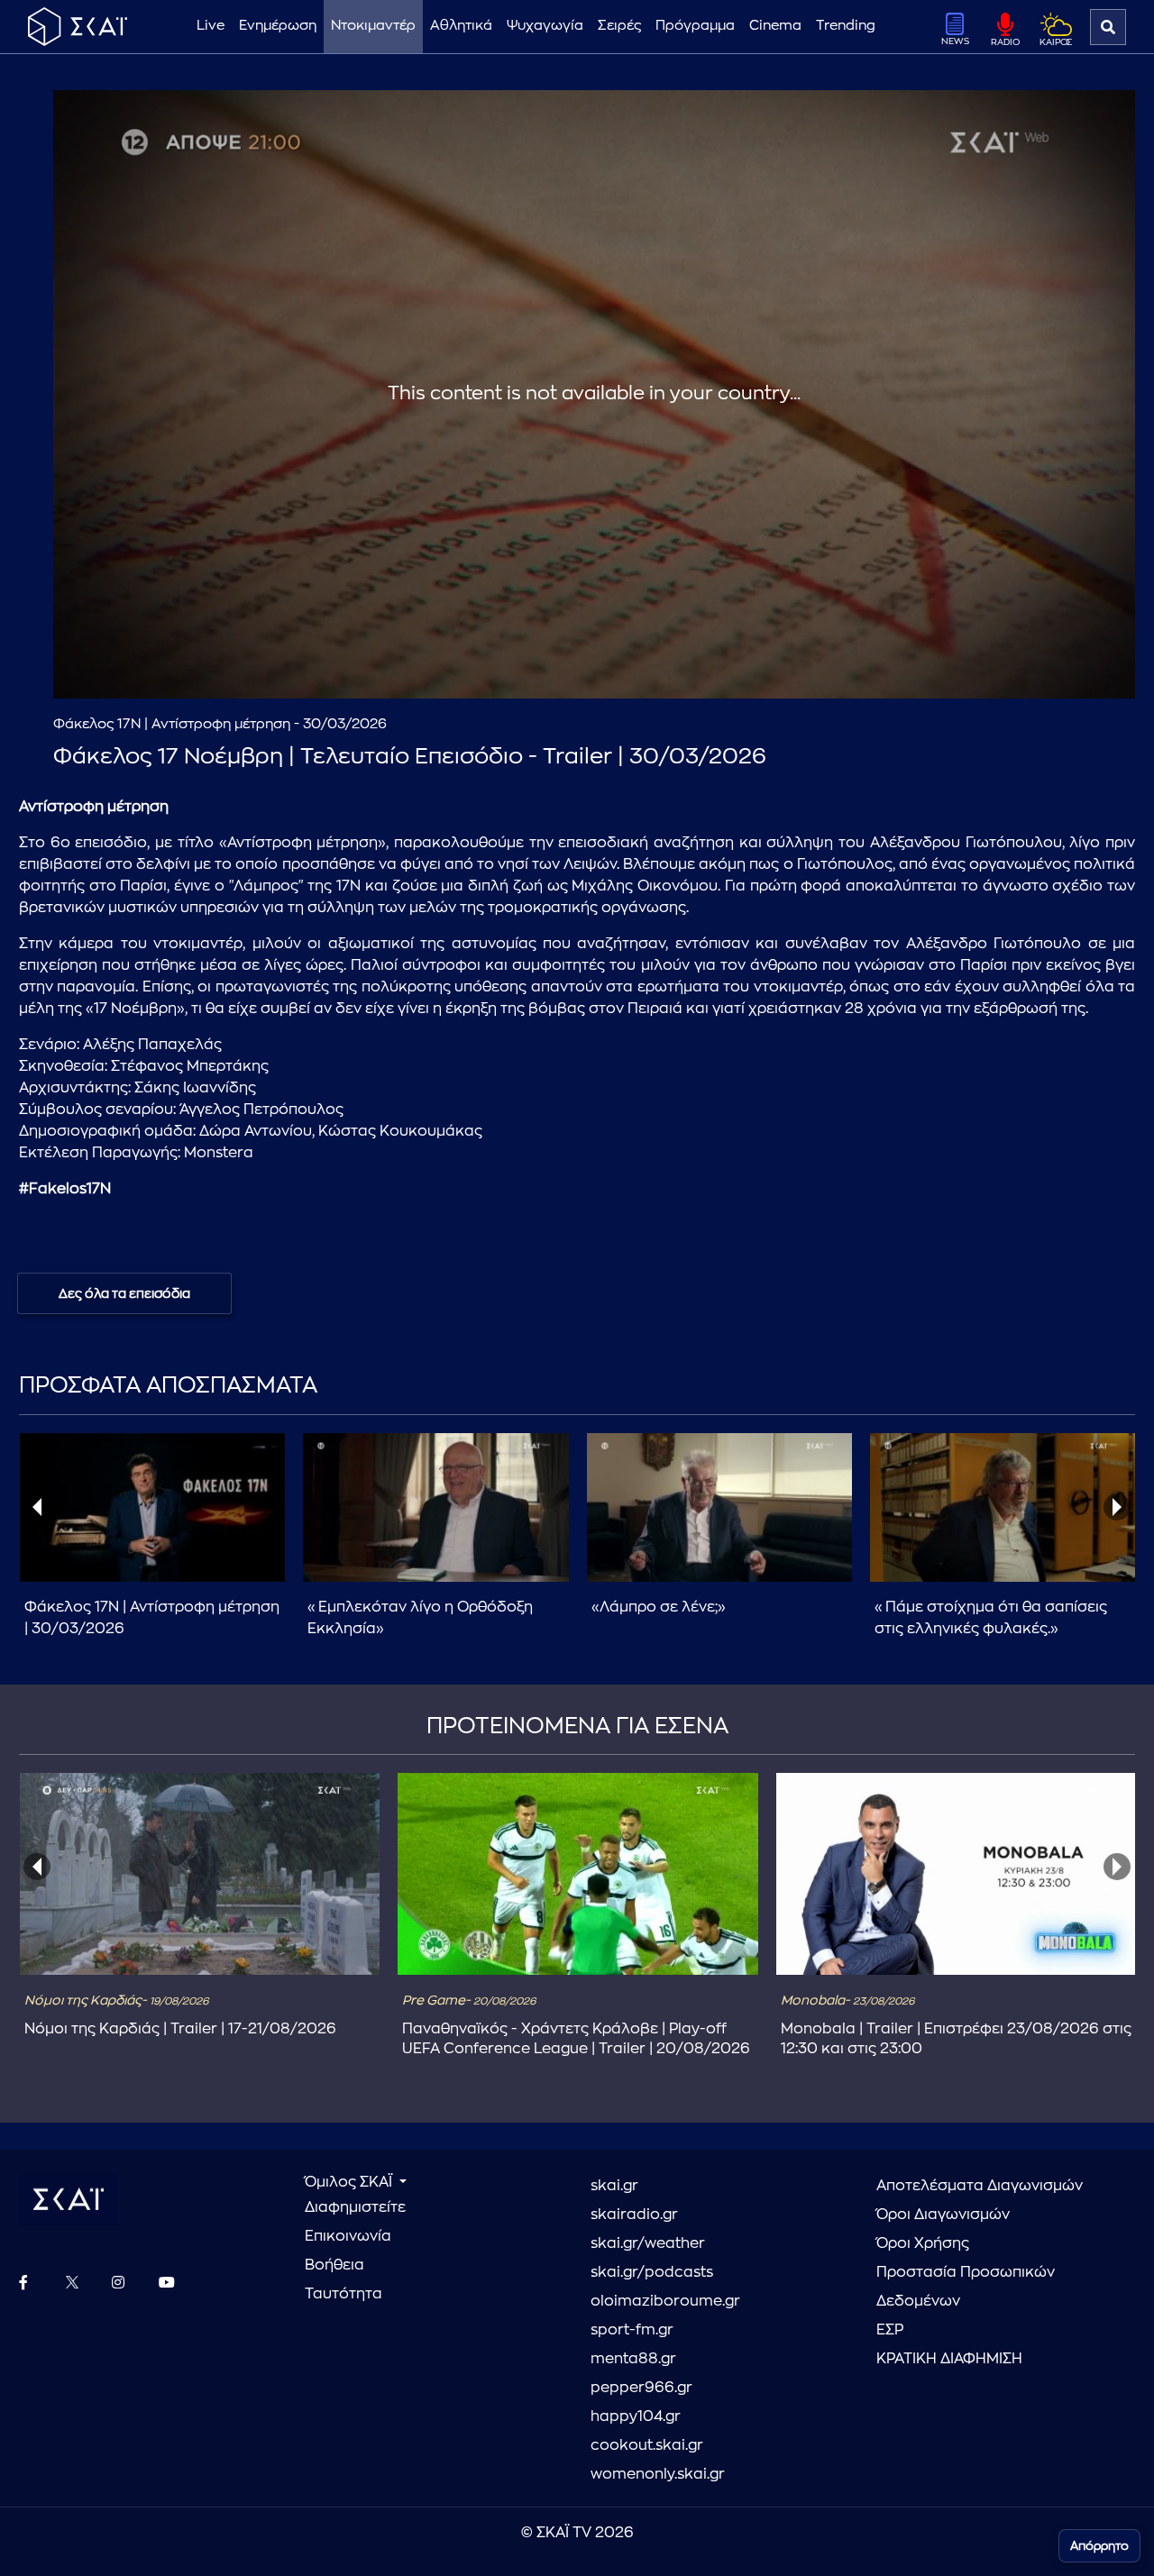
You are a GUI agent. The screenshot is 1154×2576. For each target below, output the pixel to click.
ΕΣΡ (890, 2330)
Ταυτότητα (343, 2294)
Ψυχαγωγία (545, 26)
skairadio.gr (634, 2215)
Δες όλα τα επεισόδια (124, 1293)
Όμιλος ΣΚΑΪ (350, 2182)
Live (211, 26)
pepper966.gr (641, 2388)
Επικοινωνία (348, 2236)
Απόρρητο (1099, 2546)
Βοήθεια (334, 2265)
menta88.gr (633, 2359)
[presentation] (37, 1507)
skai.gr (614, 2186)
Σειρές (619, 26)
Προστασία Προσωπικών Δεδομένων (966, 2287)
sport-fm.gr (632, 2330)
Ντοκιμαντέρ (373, 26)
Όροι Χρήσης (923, 2243)
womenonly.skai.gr (658, 2474)
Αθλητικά (461, 26)
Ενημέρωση (278, 26)
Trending (846, 26)
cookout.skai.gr (647, 2445)
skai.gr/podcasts (652, 2272)
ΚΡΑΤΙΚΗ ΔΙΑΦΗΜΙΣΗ (949, 2359)
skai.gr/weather (648, 2243)
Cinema (775, 26)
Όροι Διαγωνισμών (943, 2215)
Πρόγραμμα (695, 26)
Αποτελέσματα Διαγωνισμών (980, 2186)
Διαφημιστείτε (355, 2207)
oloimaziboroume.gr (665, 2301)
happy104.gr (636, 2416)
